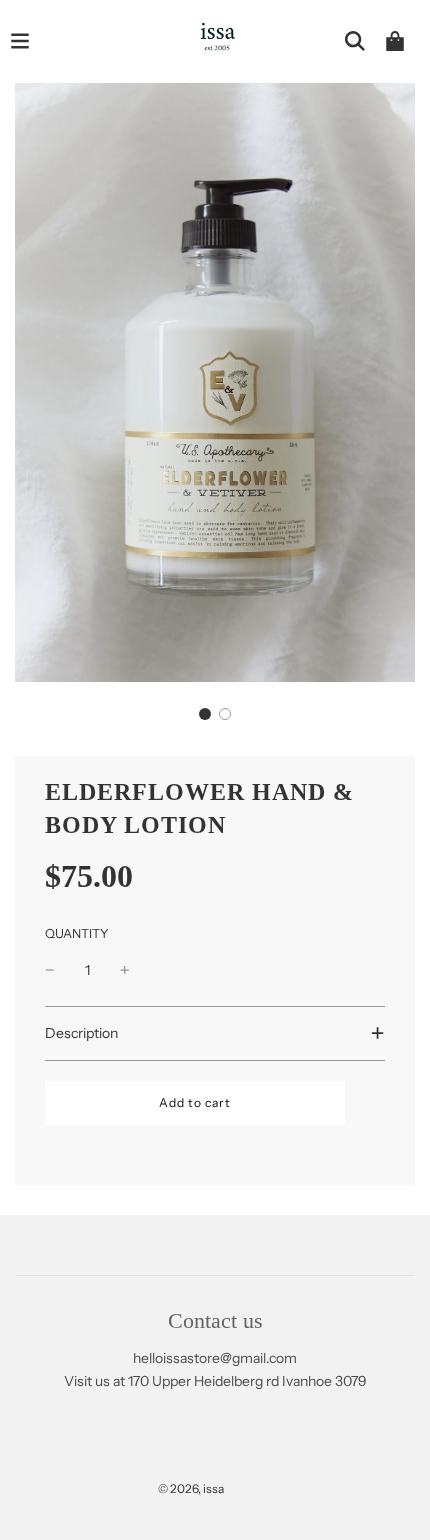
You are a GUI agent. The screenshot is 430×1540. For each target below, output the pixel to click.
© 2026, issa (191, 1488)
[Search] (355, 41)
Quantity (77, 933)
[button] (205, 714)
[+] (125, 970)
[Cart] (395, 41)
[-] (50, 970)
